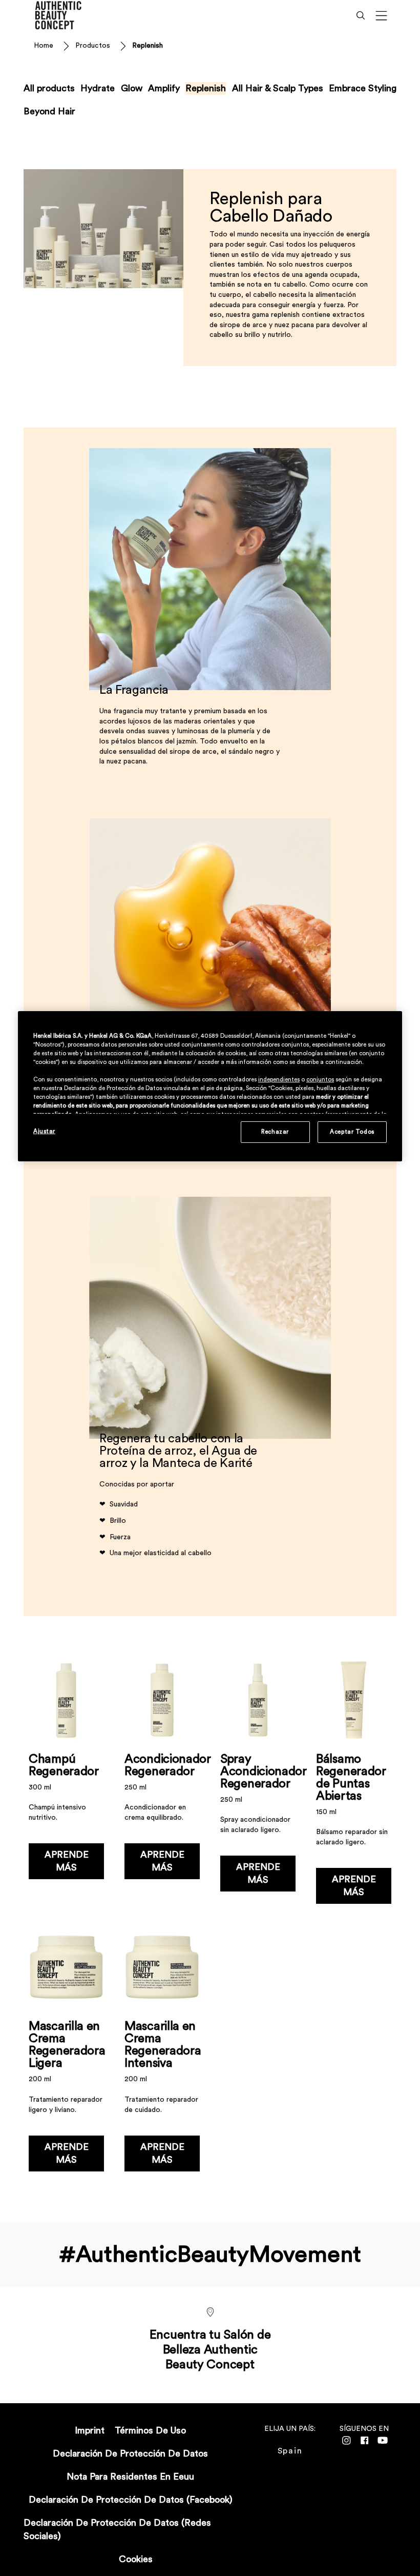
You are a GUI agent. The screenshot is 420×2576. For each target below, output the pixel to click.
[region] (210, 1086)
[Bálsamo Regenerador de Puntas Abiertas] (354, 1786)
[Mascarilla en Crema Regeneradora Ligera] (66, 2053)
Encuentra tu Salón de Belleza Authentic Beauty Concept (210, 2350)
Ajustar (44, 1131)
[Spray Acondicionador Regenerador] (258, 1786)
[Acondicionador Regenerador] (162, 1786)
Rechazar (275, 1132)
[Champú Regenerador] (66, 1786)
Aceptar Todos (352, 1132)
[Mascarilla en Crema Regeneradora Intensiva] (162, 2053)
